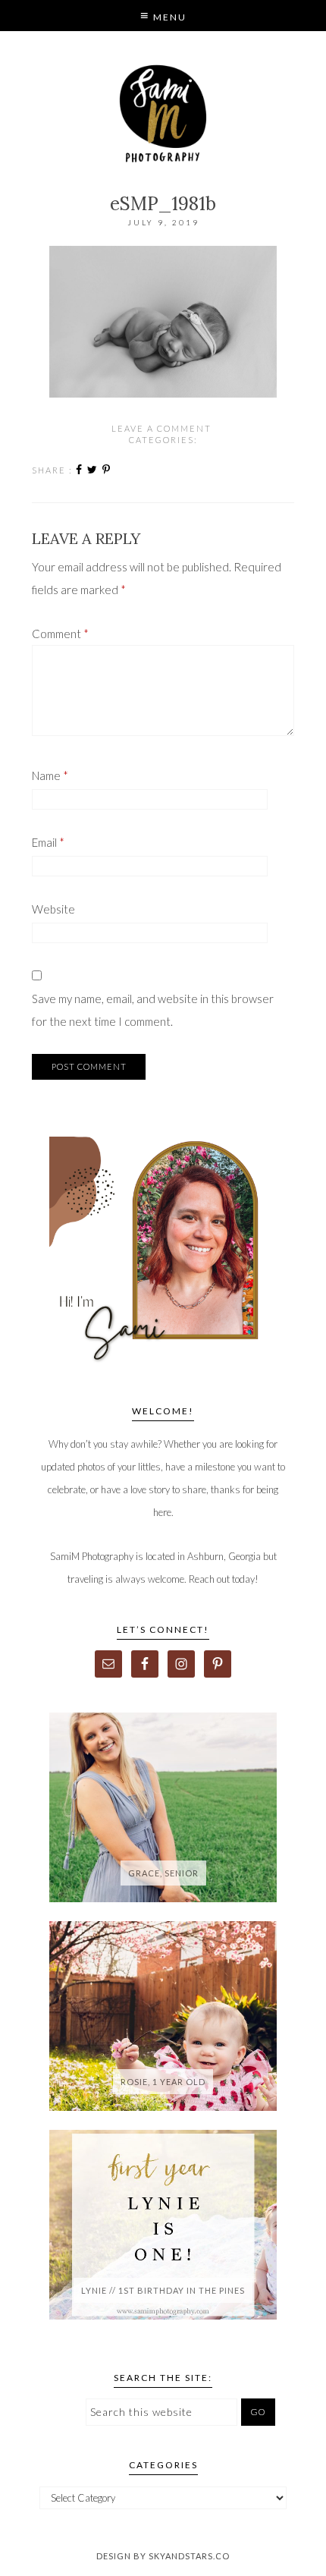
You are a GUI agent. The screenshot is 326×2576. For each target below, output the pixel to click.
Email (48, 842)
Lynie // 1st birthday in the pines (163, 2290)
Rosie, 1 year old (163, 2082)
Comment (60, 634)
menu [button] (168, 17)
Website (53, 909)
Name (50, 775)
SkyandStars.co (189, 2556)
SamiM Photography (163, 114)
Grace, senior (163, 1873)
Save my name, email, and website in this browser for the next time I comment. (153, 1010)
